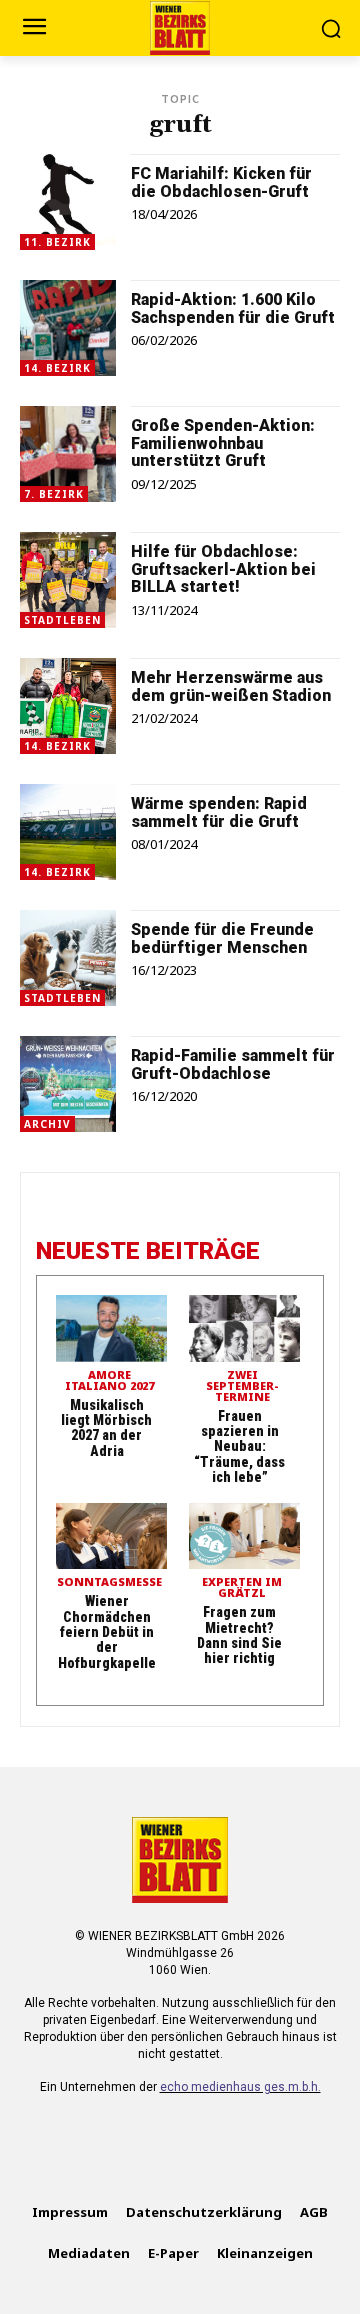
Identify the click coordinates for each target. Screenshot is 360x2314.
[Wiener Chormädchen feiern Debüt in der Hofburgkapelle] (111, 1536)
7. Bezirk (54, 494)
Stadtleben (62, 620)
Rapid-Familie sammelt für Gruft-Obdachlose (233, 1064)
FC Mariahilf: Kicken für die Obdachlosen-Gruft (221, 182)
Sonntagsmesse (109, 1582)
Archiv (47, 1124)
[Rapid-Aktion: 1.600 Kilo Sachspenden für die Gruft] (68, 328)
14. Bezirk (57, 368)
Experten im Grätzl (242, 1588)
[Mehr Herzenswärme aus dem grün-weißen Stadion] (68, 706)
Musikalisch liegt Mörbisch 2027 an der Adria (106, 1428)
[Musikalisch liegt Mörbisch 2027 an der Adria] (111, 1328)
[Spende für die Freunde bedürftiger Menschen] (68, 958)
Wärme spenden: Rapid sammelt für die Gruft (219, 812)
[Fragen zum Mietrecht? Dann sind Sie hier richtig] (244, 1536)
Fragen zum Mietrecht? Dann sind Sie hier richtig (239, 1635)
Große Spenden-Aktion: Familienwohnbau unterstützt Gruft (223, 443)
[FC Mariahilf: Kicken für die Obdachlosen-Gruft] (68, 202)
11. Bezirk (57, 242)
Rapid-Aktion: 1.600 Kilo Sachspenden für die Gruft (233, 308)
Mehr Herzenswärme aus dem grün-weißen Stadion (231, 686)
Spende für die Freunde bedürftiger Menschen (222, 938)
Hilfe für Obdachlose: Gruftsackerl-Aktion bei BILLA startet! (223, 569)
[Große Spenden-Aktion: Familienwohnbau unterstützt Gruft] (68, 454)
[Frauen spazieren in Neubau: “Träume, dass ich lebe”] (244, 1328)
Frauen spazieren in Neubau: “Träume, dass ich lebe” (239, 1447)
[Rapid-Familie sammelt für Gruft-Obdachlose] (68, 1084)
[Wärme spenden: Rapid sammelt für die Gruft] (68, 832)
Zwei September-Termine (242, 1386)
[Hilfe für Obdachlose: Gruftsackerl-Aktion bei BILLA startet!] (68, 580)
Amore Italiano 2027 (109, 1381)
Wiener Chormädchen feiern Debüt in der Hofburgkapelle (107, 1632)
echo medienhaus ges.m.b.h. (240, 2087)
